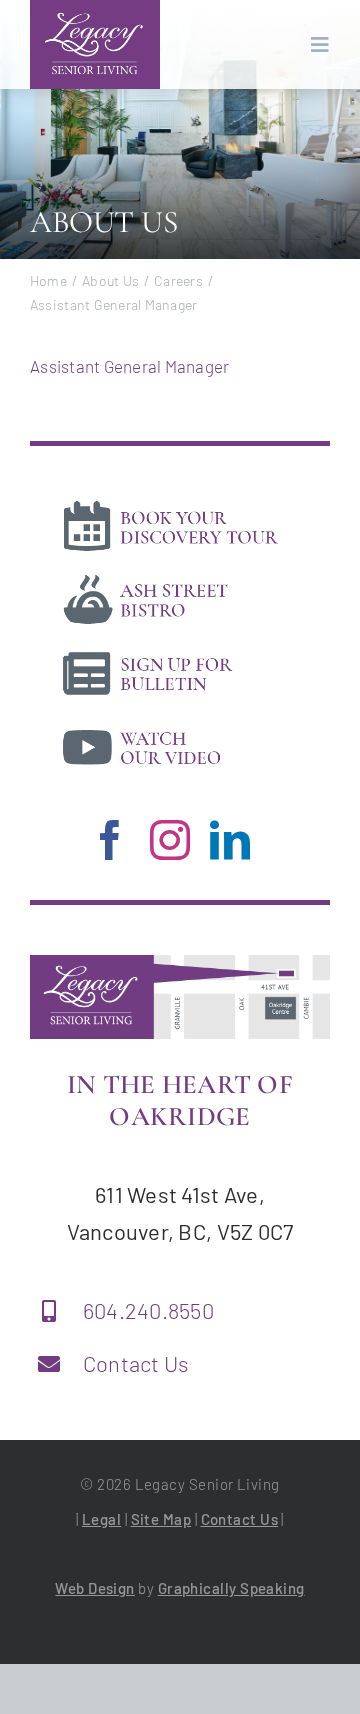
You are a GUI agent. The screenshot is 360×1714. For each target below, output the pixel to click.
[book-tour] (170, 504)
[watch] (170, 725)
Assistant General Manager (129, 366)
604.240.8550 (148, 1310)
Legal (101, 1519)
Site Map (161, 1519)
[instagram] (170, 840)
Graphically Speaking (231, 1588)
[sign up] (170, 651)
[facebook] (110, 840)
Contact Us (136, 1363)
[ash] (170, 577)
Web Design (95, 1588)
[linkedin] (230, 840)
